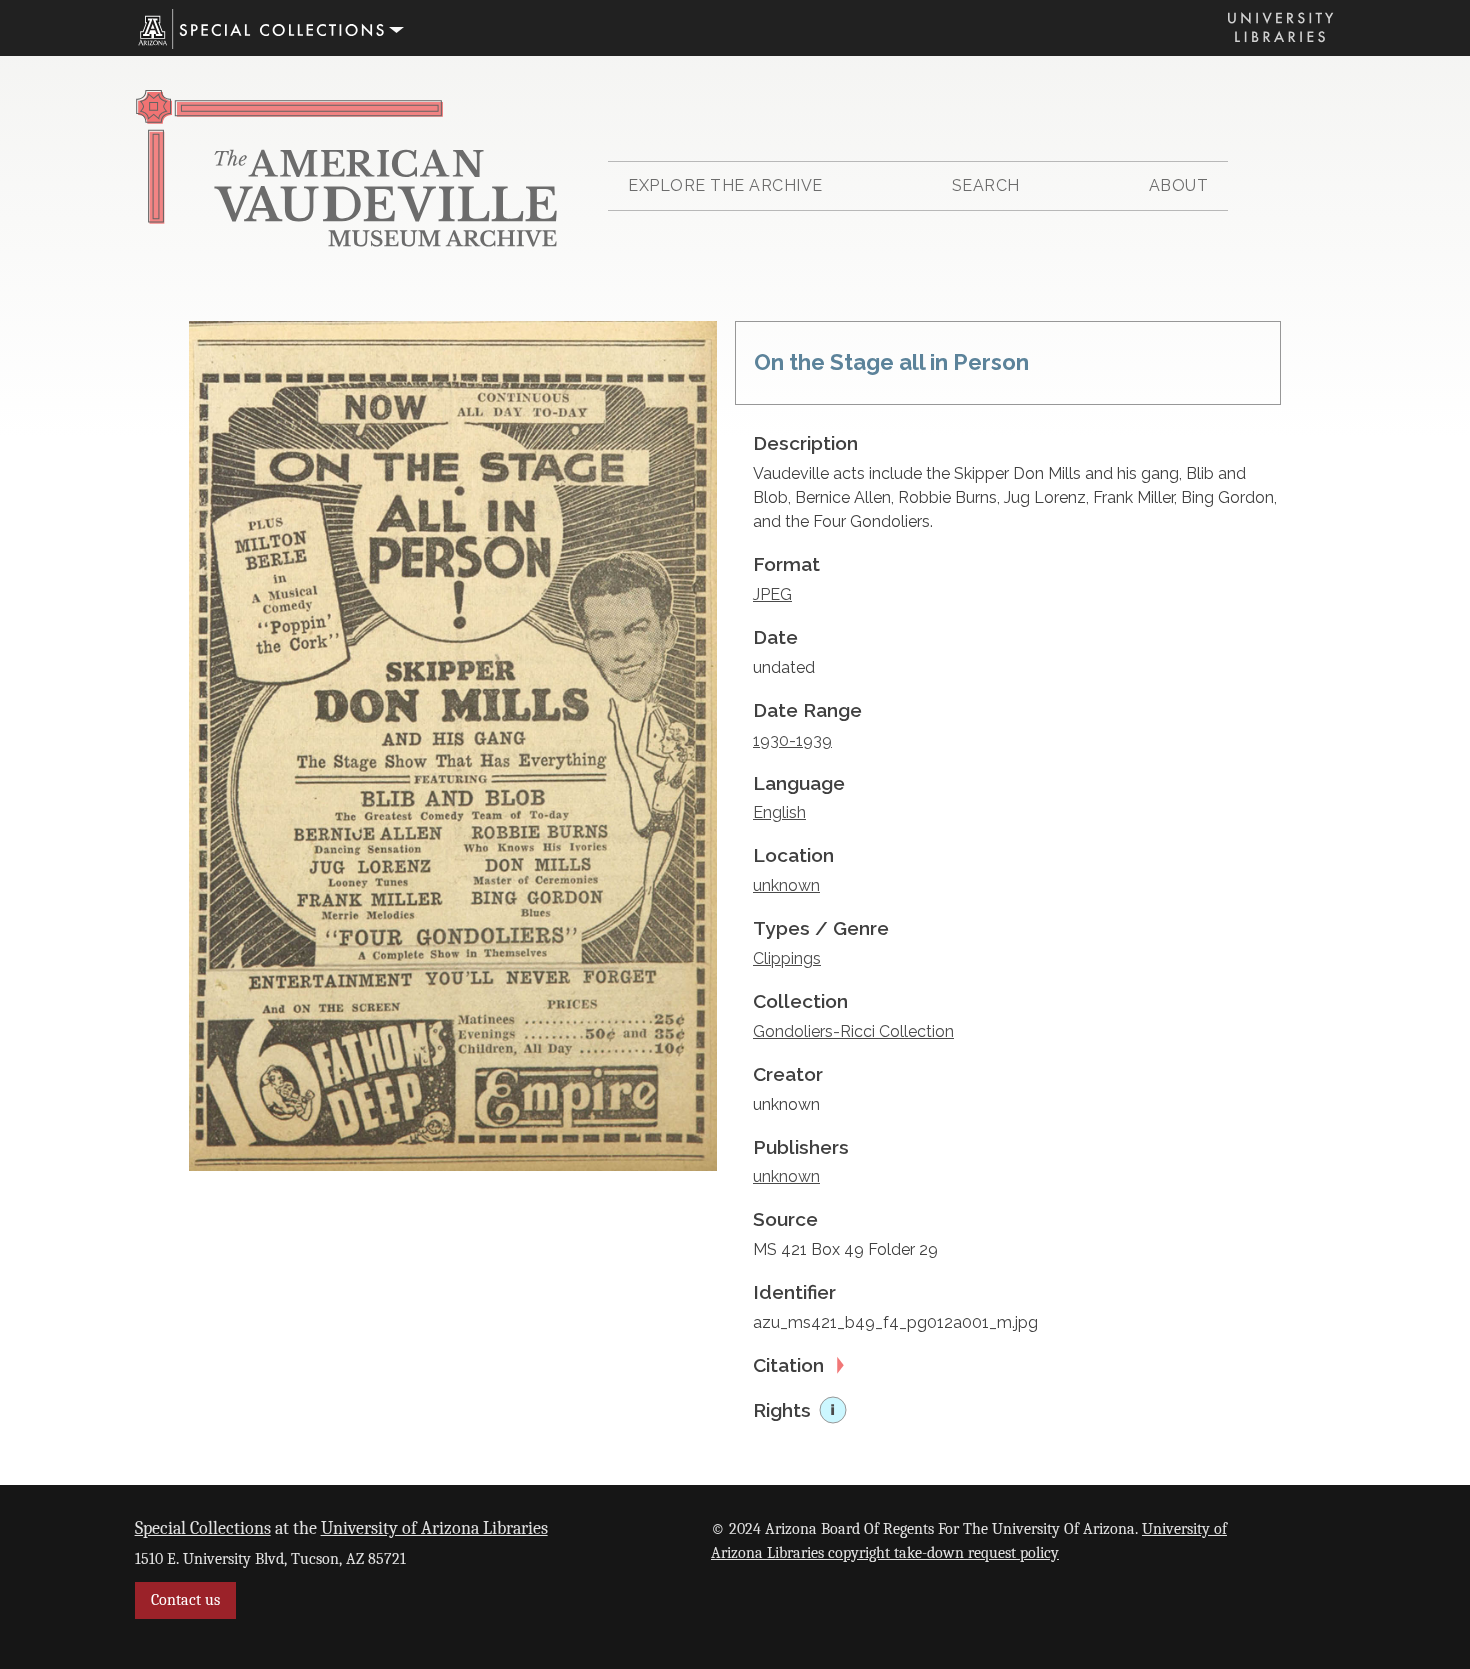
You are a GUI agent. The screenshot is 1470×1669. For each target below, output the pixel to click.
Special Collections (203, 1528)
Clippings (787, 958)
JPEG (772, 594)
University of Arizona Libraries (434, 1528)
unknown (786, 885)
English (779, 812)
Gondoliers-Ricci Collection (853, 1031)
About (1179, 185)
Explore (725, 185)
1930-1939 (792, 740)
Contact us (185, 1600)
